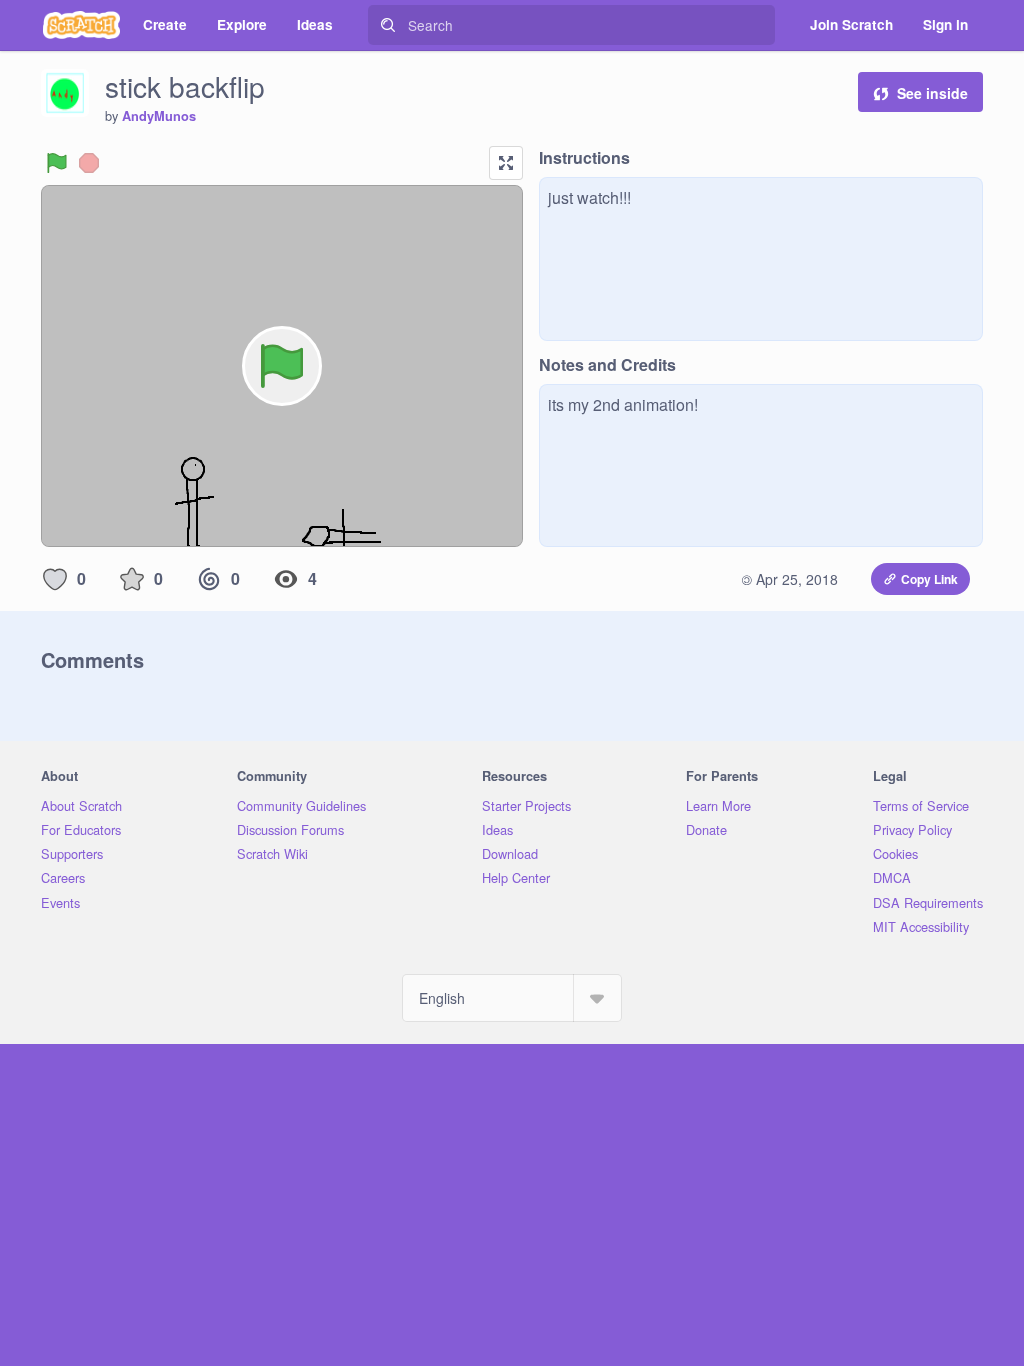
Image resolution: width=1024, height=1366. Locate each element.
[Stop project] (89, 163)
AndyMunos (159, 116)
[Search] (388, 25)
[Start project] (57, 163)
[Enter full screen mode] (506, 163)
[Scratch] (81, 25)
